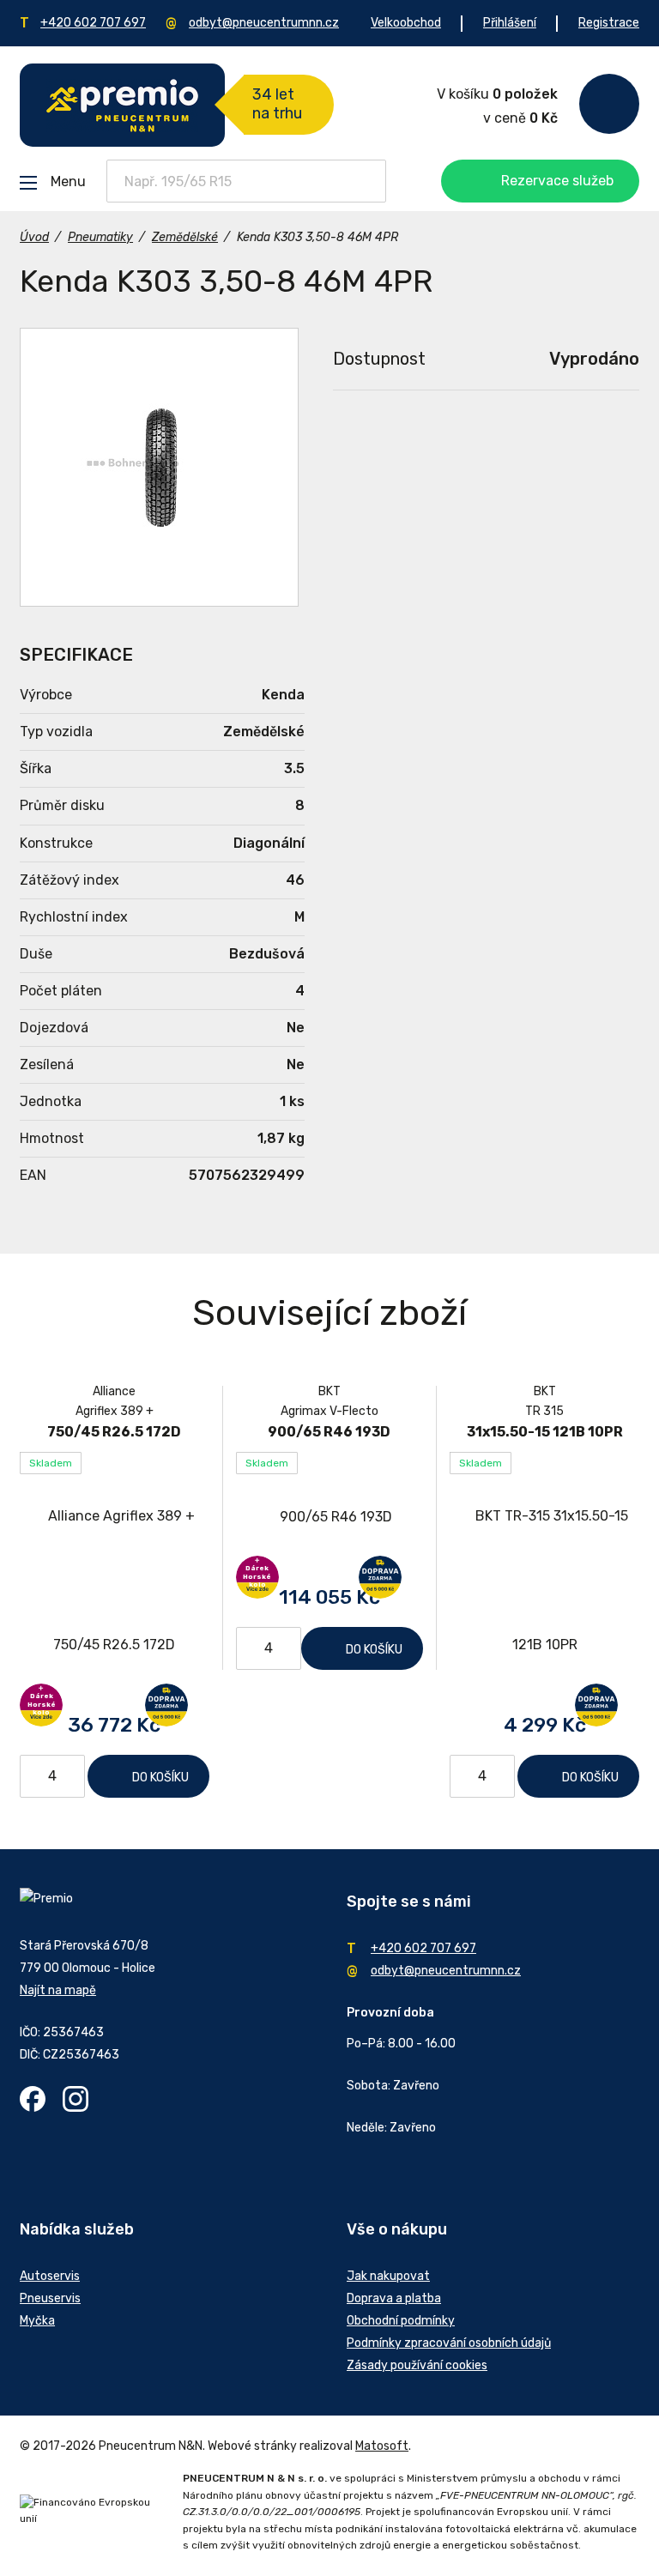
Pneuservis (50, 2298)
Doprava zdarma (166, 1705)
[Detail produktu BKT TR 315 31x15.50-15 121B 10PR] (544, 1581)
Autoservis (50, 2276)
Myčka (37, 2321)
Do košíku (160, 1778)
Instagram (76, 2099)
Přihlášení (510, 23)
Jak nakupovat (388, 2276)
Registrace (609, 23)
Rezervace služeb (557, 181)
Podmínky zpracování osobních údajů (449, 2343)
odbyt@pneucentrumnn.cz (264, 23)
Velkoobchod (406, 23)
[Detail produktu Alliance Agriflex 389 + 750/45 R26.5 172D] (115, 1581)
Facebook (33, 2099)
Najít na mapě (58, 1990)
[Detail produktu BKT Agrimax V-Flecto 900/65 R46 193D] (330, 1517)
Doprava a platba (394, 2298)
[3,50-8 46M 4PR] (159, 467)
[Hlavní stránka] (122, 105)
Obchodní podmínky (401, 2321)
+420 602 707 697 (93, 23)
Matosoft (382, 2446)
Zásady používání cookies (417, 2365)
